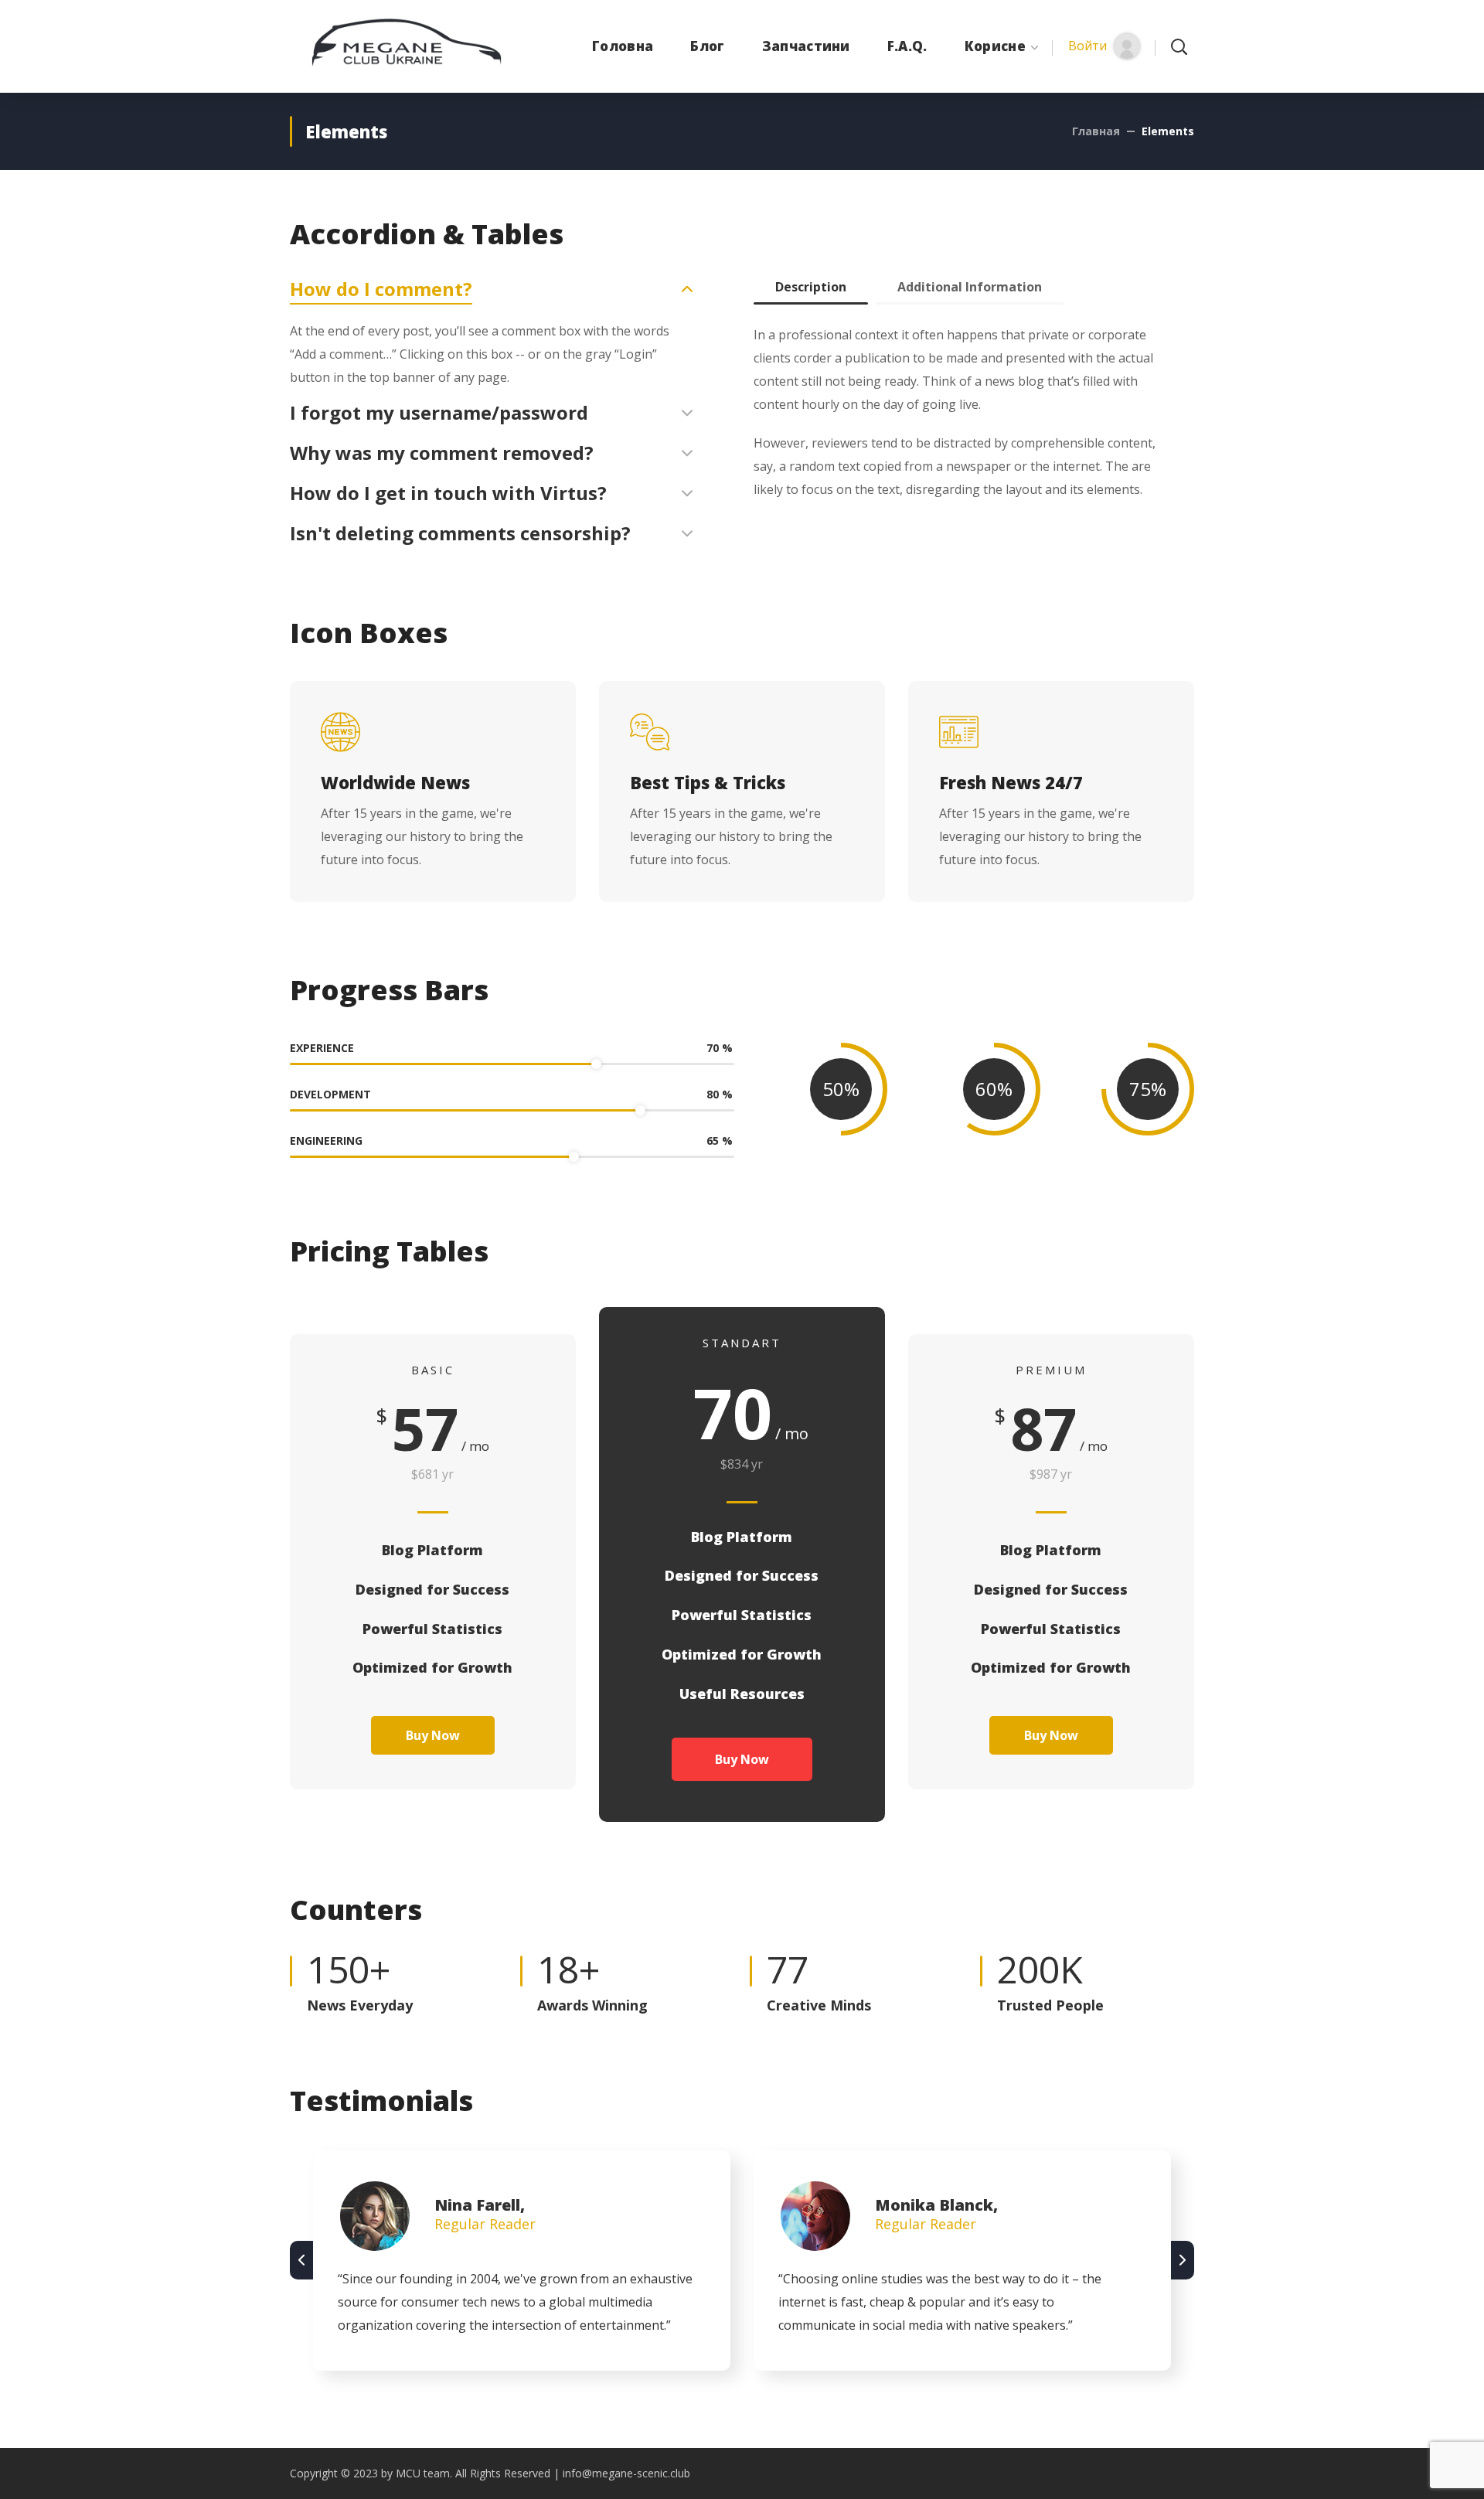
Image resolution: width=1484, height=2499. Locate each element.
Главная (1096, 131)
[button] (1104, 46)
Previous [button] (301, 2260)
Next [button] (1183, 2260)
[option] (522, 2261)
